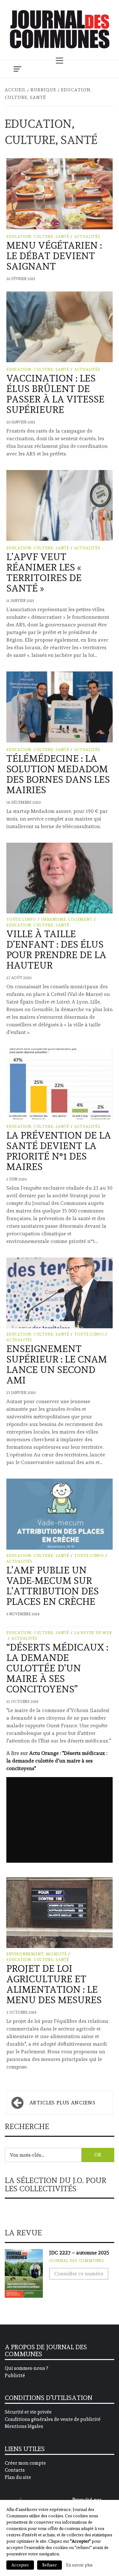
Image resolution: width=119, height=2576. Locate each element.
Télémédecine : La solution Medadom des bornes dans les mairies (58, 774)
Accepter (20, 2565)
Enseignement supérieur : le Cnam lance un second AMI (57, 1364)
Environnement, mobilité (36, 1954)
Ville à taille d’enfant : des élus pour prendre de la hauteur (56, 950)
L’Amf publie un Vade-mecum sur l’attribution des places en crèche (53, 1586)
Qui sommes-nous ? (26, 2368)
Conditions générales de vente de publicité (53, 2419)
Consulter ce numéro (79, 2274)
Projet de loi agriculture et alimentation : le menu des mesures (54, 1984)
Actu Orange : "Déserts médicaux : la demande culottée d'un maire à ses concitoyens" (57, 1761)
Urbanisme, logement (66, 919)
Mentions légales (24, 2426)
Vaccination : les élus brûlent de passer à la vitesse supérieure (55, 394)
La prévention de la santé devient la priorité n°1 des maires (59, 1151)
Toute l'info (21, 919)
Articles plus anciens (62, 2103)
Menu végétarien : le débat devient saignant (54, 256)
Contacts (15, 2470)
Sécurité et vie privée (28, 2412)
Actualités (87, 237)
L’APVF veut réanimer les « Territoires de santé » (44, 572)
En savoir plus (79, 2565)
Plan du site (18, 2477)
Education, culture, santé (38, 237)
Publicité (15, 2376)
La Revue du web (93, 1633)
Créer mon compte (25, 2463)
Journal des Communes (77, 2261)
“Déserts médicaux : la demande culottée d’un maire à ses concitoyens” (57, 1668)
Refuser (50, 2565)
